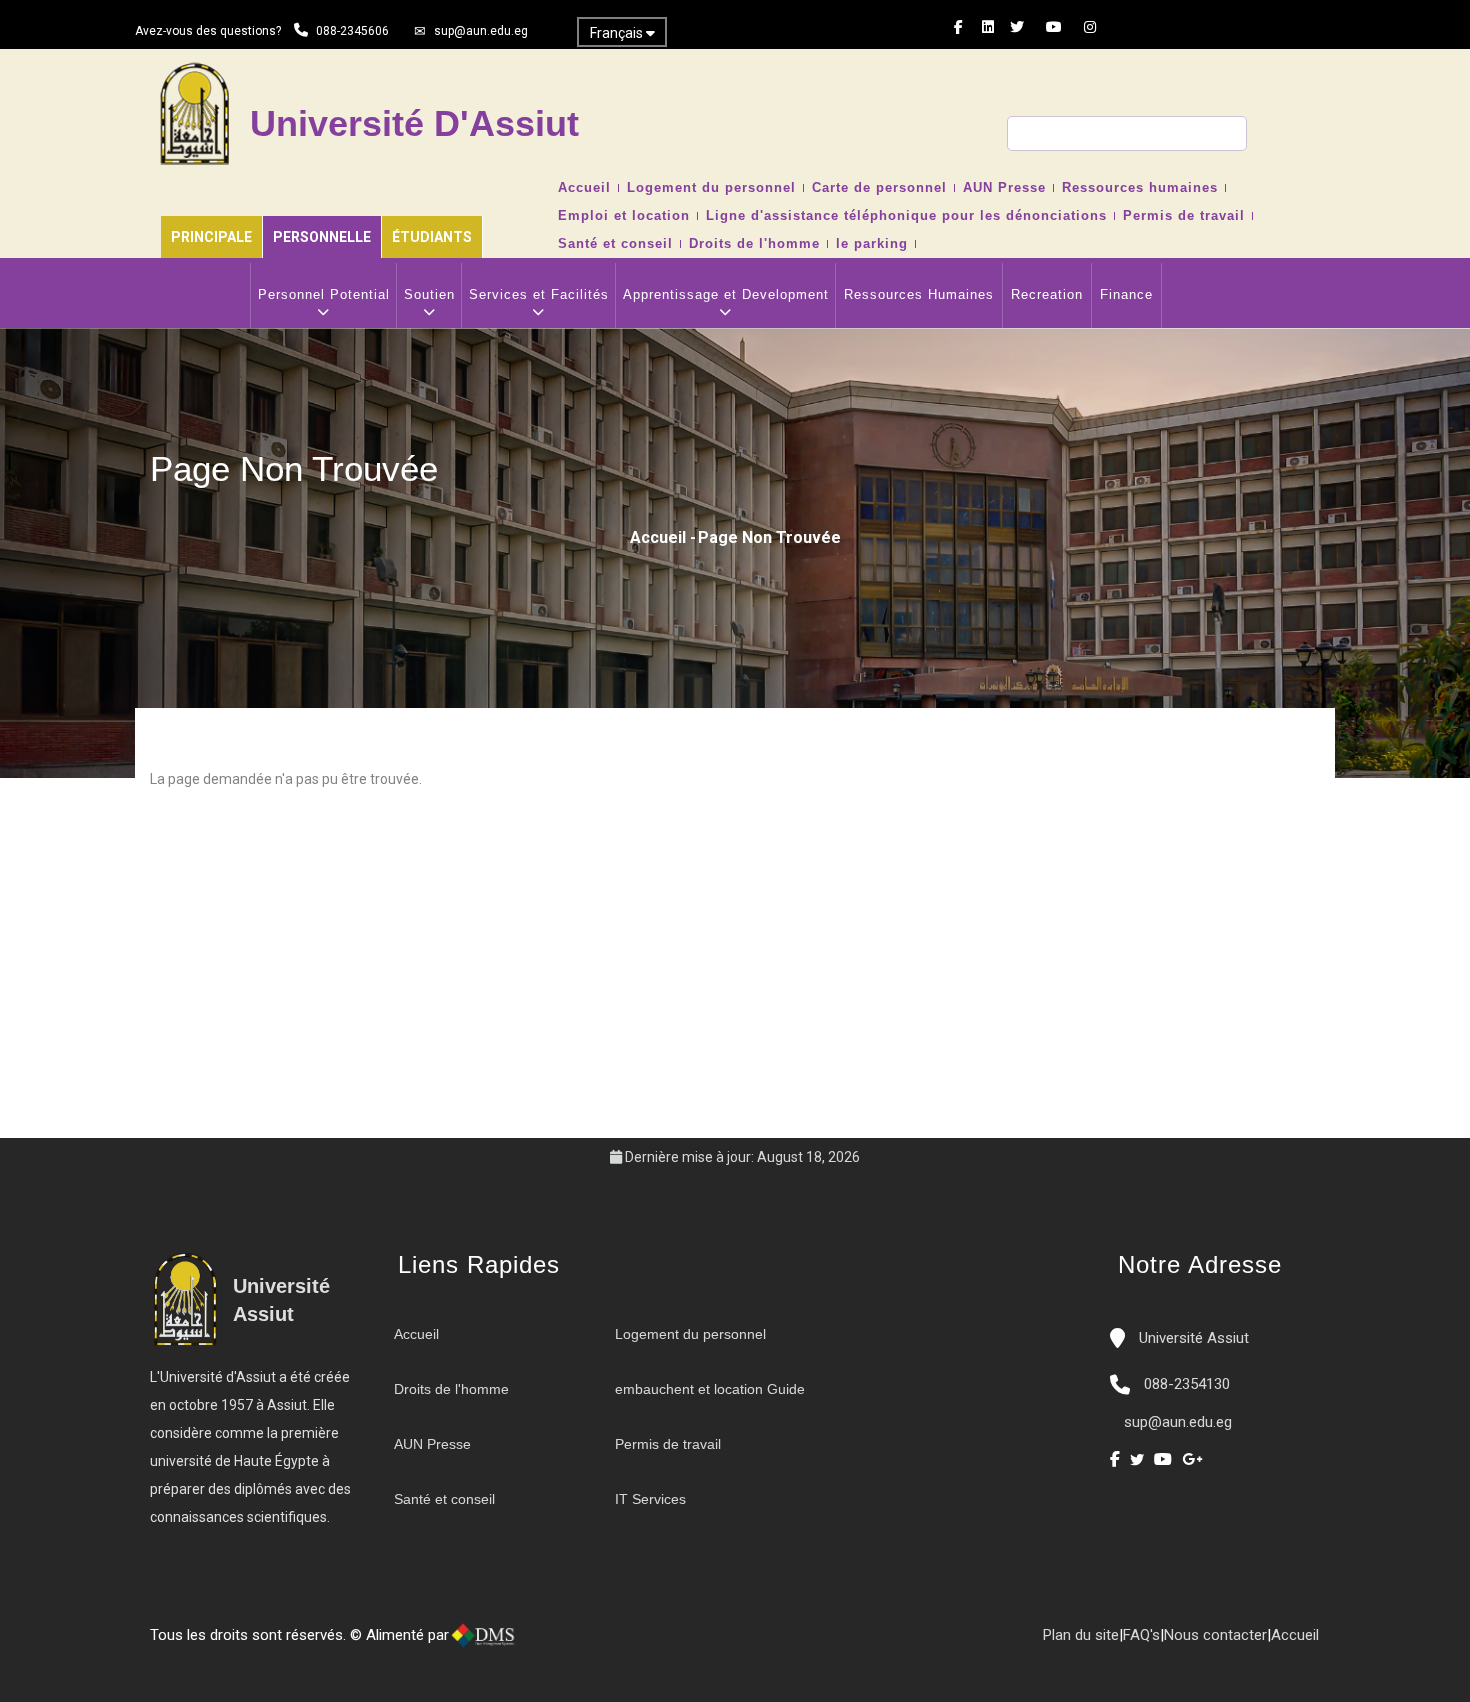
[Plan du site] (608, 1643)
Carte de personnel (879, 188)
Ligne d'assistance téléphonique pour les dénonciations (906, 216)
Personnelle (322, 237)
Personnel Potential (324, 294)
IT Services (650, 1499)
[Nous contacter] (568, 1643)
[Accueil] (548, 1643)
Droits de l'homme (754, 244)
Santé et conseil (615, 244)
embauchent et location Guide (710, 1389)
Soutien (429, 294)
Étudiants (432, 237)
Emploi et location (624, 216)
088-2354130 (1187, 1384)
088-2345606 (352, 31)
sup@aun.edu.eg (481, 31)
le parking (872, 244)
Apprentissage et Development (726, 294)
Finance (1126, 294)
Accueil (584, 188)
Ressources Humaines (919, 294)
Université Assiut (1192, 1338)
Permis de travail (1184, 216)
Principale (211, 237)
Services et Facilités (539, 294)
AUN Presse (1004, 188)
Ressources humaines (1140, 188)
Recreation (1047, 294)
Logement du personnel (711, 188)
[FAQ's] (588, 1643)
